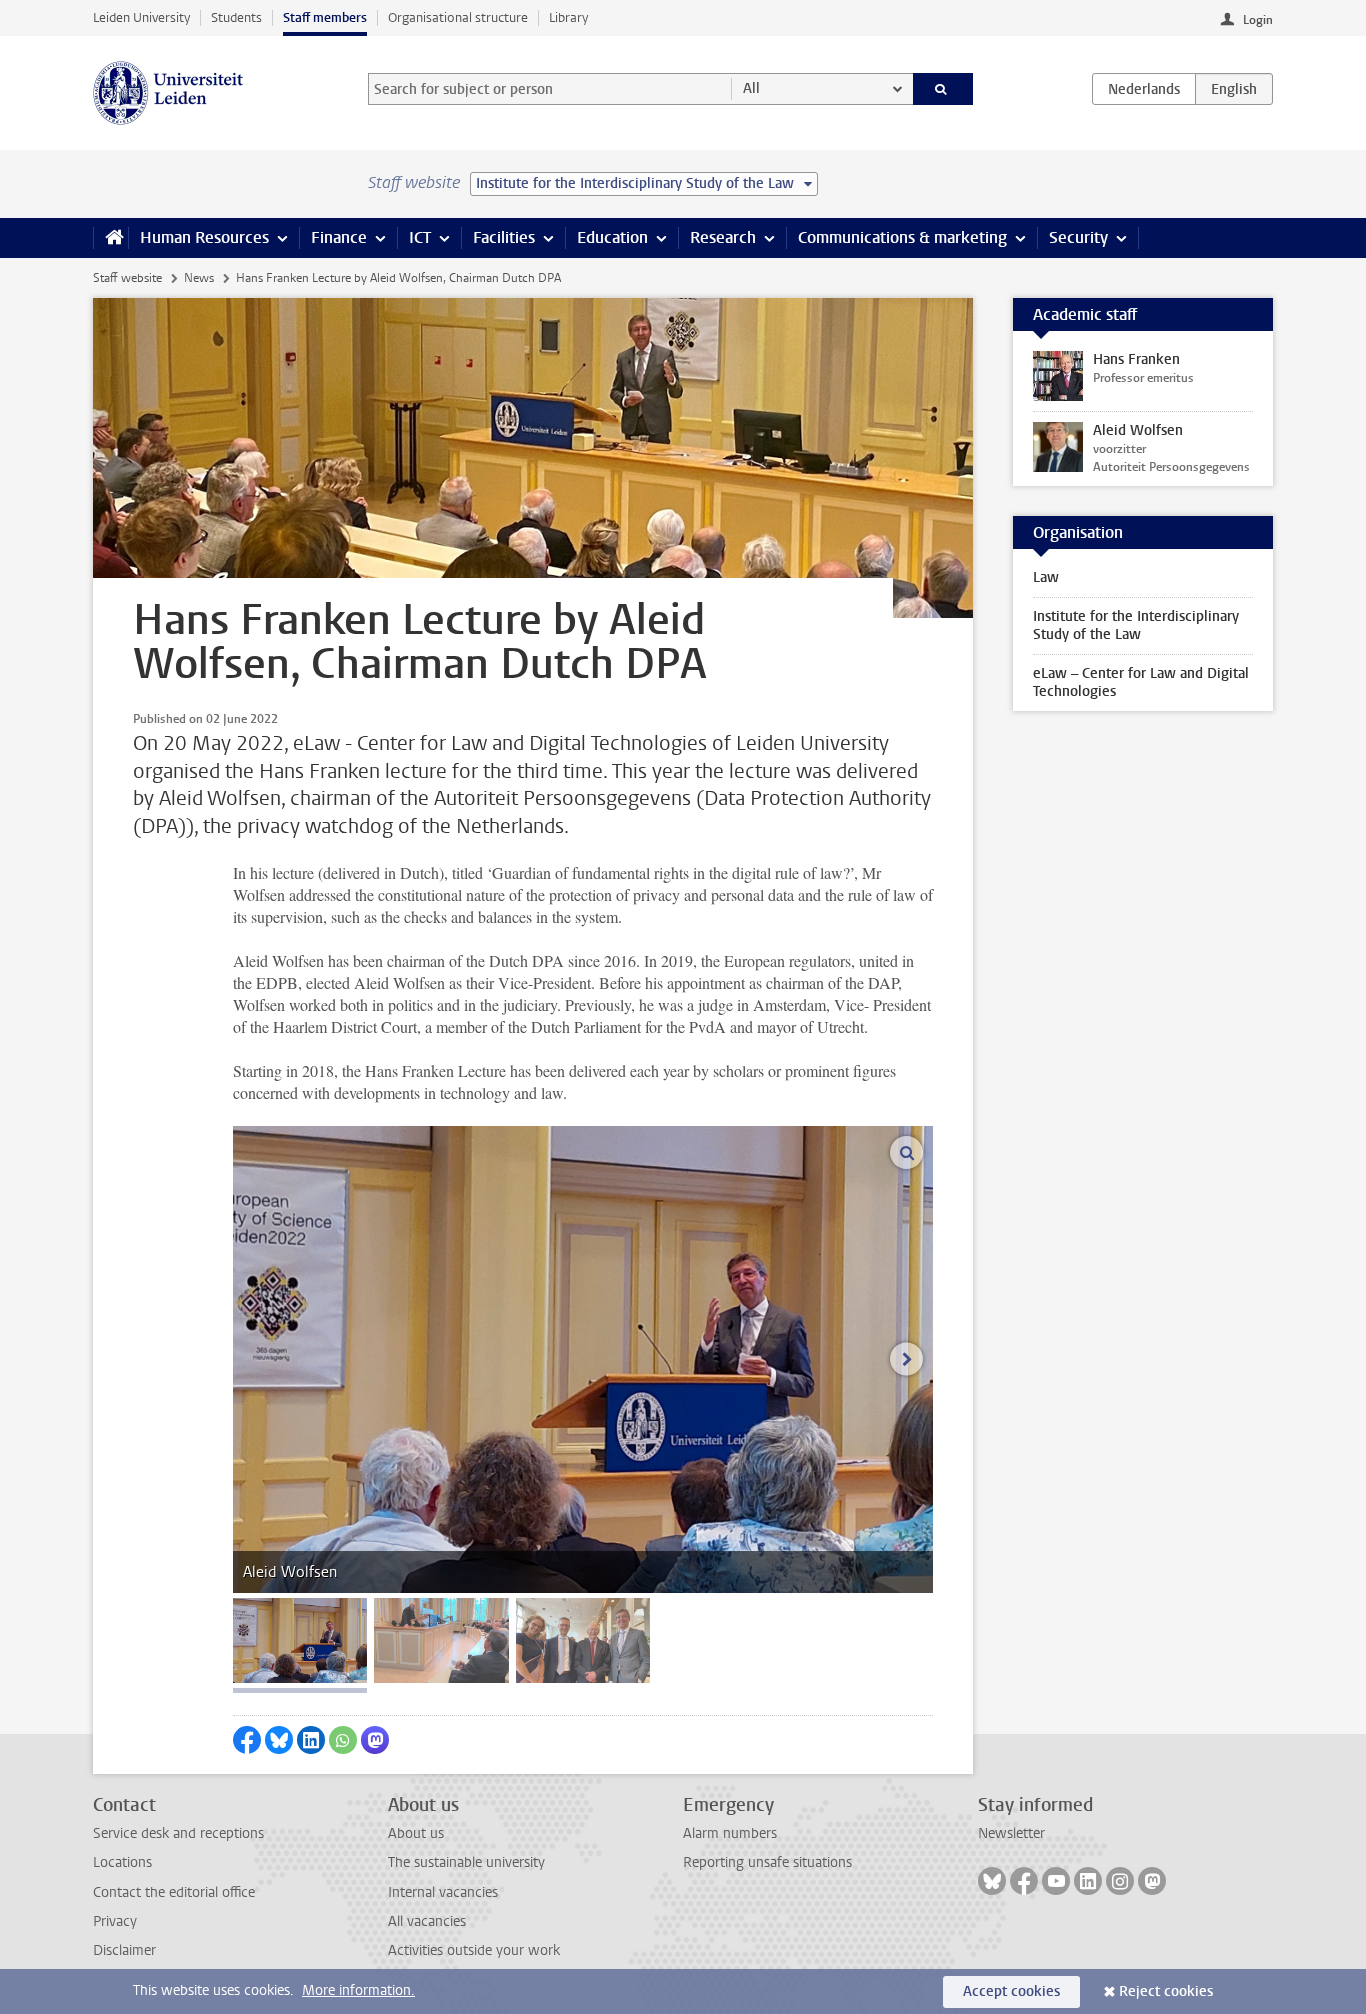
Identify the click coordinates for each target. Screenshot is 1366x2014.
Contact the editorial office (174, 1892)
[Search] (943, 89)
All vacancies (427, 1921)
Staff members (325, 17)
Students (236, 17)
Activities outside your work (474, 1950)
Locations (122, 1862)
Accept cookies (1011, 1991)
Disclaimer (124, 1950)
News (199, 278)
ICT (420, 237)
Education (612, 237)
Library (568, 17)
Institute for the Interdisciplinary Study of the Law (1136, 625)
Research (723, 237)
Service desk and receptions (178, 1833)
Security (1078, 237)
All (751, 88)
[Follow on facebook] (1024, 1881)
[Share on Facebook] (247, 1740)
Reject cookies (1166, 1991)
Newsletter (1011, 1833)
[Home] (110, 238)
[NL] (1144, 89)
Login (1258, 20)
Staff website (127, 278)
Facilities (504, 237)
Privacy (115, 1921)
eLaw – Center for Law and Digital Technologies (1141, 682)
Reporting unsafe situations (767, 1862)
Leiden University (141, 17)
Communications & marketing (902, 237)
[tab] (300, 1640)
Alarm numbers (730, 1833)
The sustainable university (466, 1862)
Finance (339, 237)
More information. (358, 1990)
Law (1046, 577)
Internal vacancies (443, 1892)
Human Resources (204, 237)
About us (416, 1833)
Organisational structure (458, 17)
